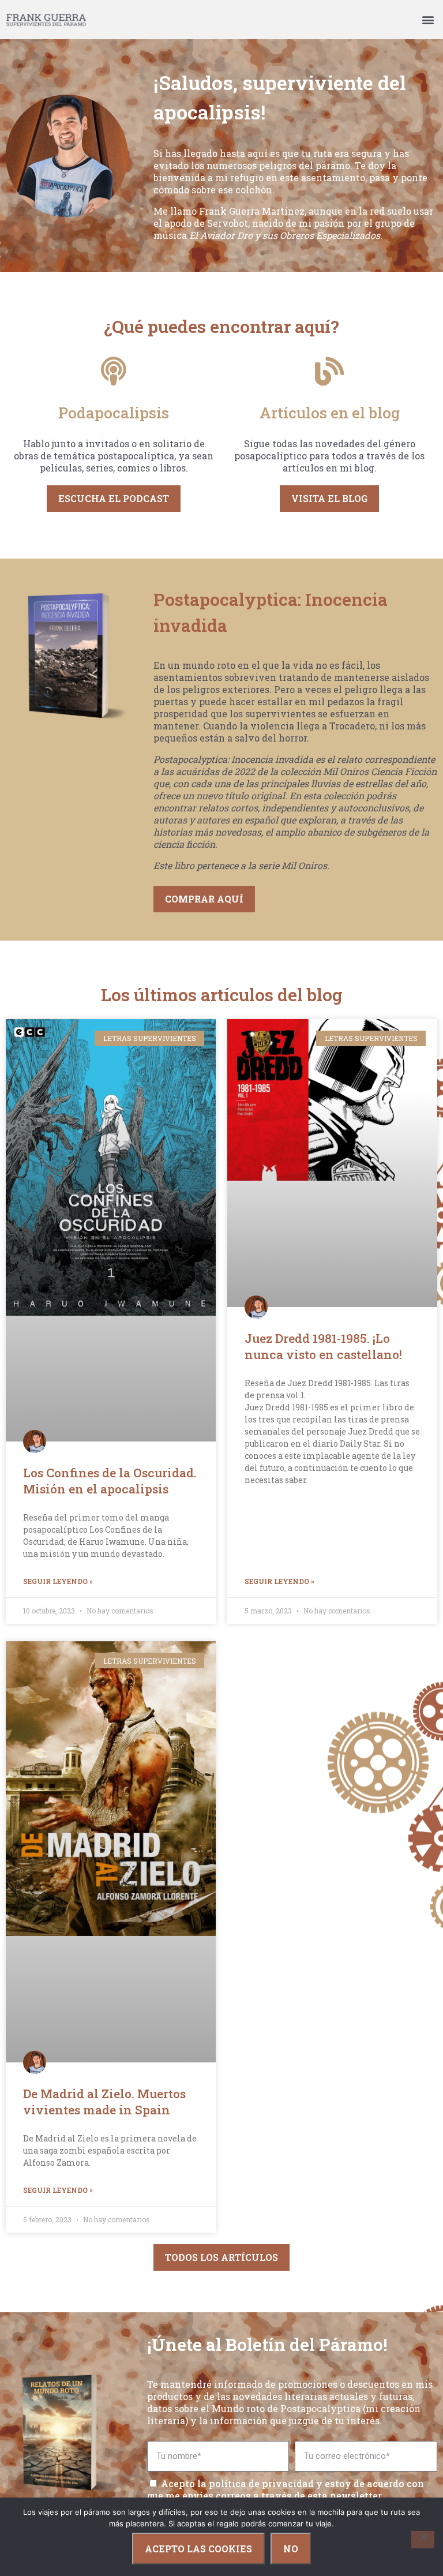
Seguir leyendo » (58, 1581)
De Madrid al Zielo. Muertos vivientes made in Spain (104, 2102)
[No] (423, 2540)
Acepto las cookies (198, 2549)
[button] (428, 20)
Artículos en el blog (330, 413)
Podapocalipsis (114, 413)
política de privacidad (261, 2483)
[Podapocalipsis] (114, 371)
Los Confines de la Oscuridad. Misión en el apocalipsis (110, 1481)
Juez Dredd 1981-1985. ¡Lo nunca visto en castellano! (323, 1346)
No (291, 2549)
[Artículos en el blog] (329, 371)
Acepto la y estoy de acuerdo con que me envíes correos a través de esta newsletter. (286, 2489)
